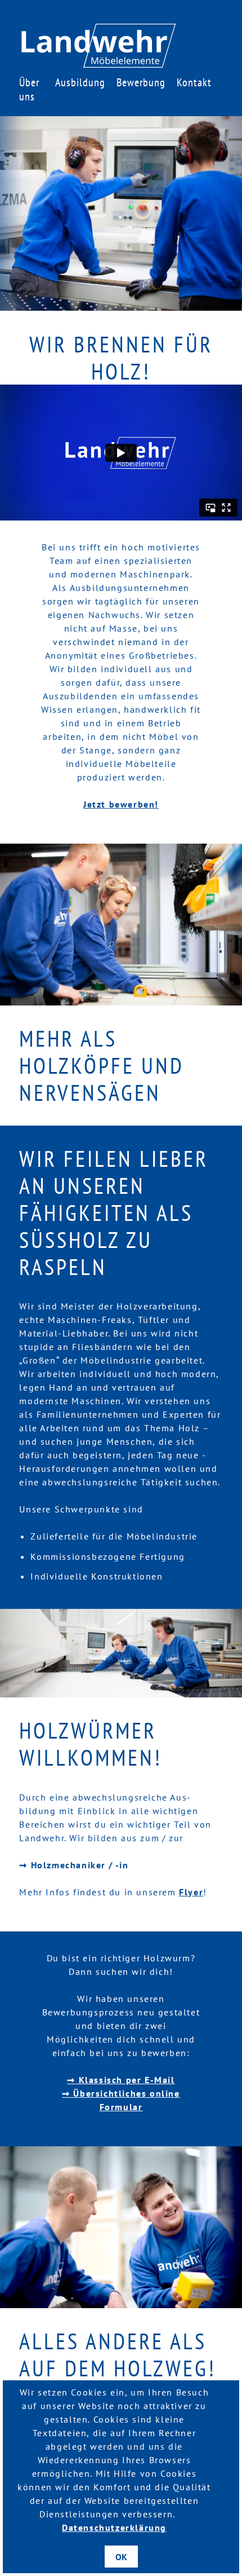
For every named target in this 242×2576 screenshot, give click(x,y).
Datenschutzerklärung (114, 2528)
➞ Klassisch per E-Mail (121, 2080)
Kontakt (194, 82)
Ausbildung (80, 82)
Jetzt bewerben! (121, 804)
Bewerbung (141, 82)
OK (121, 2557)
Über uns (29, 89)
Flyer (191, 1892)
